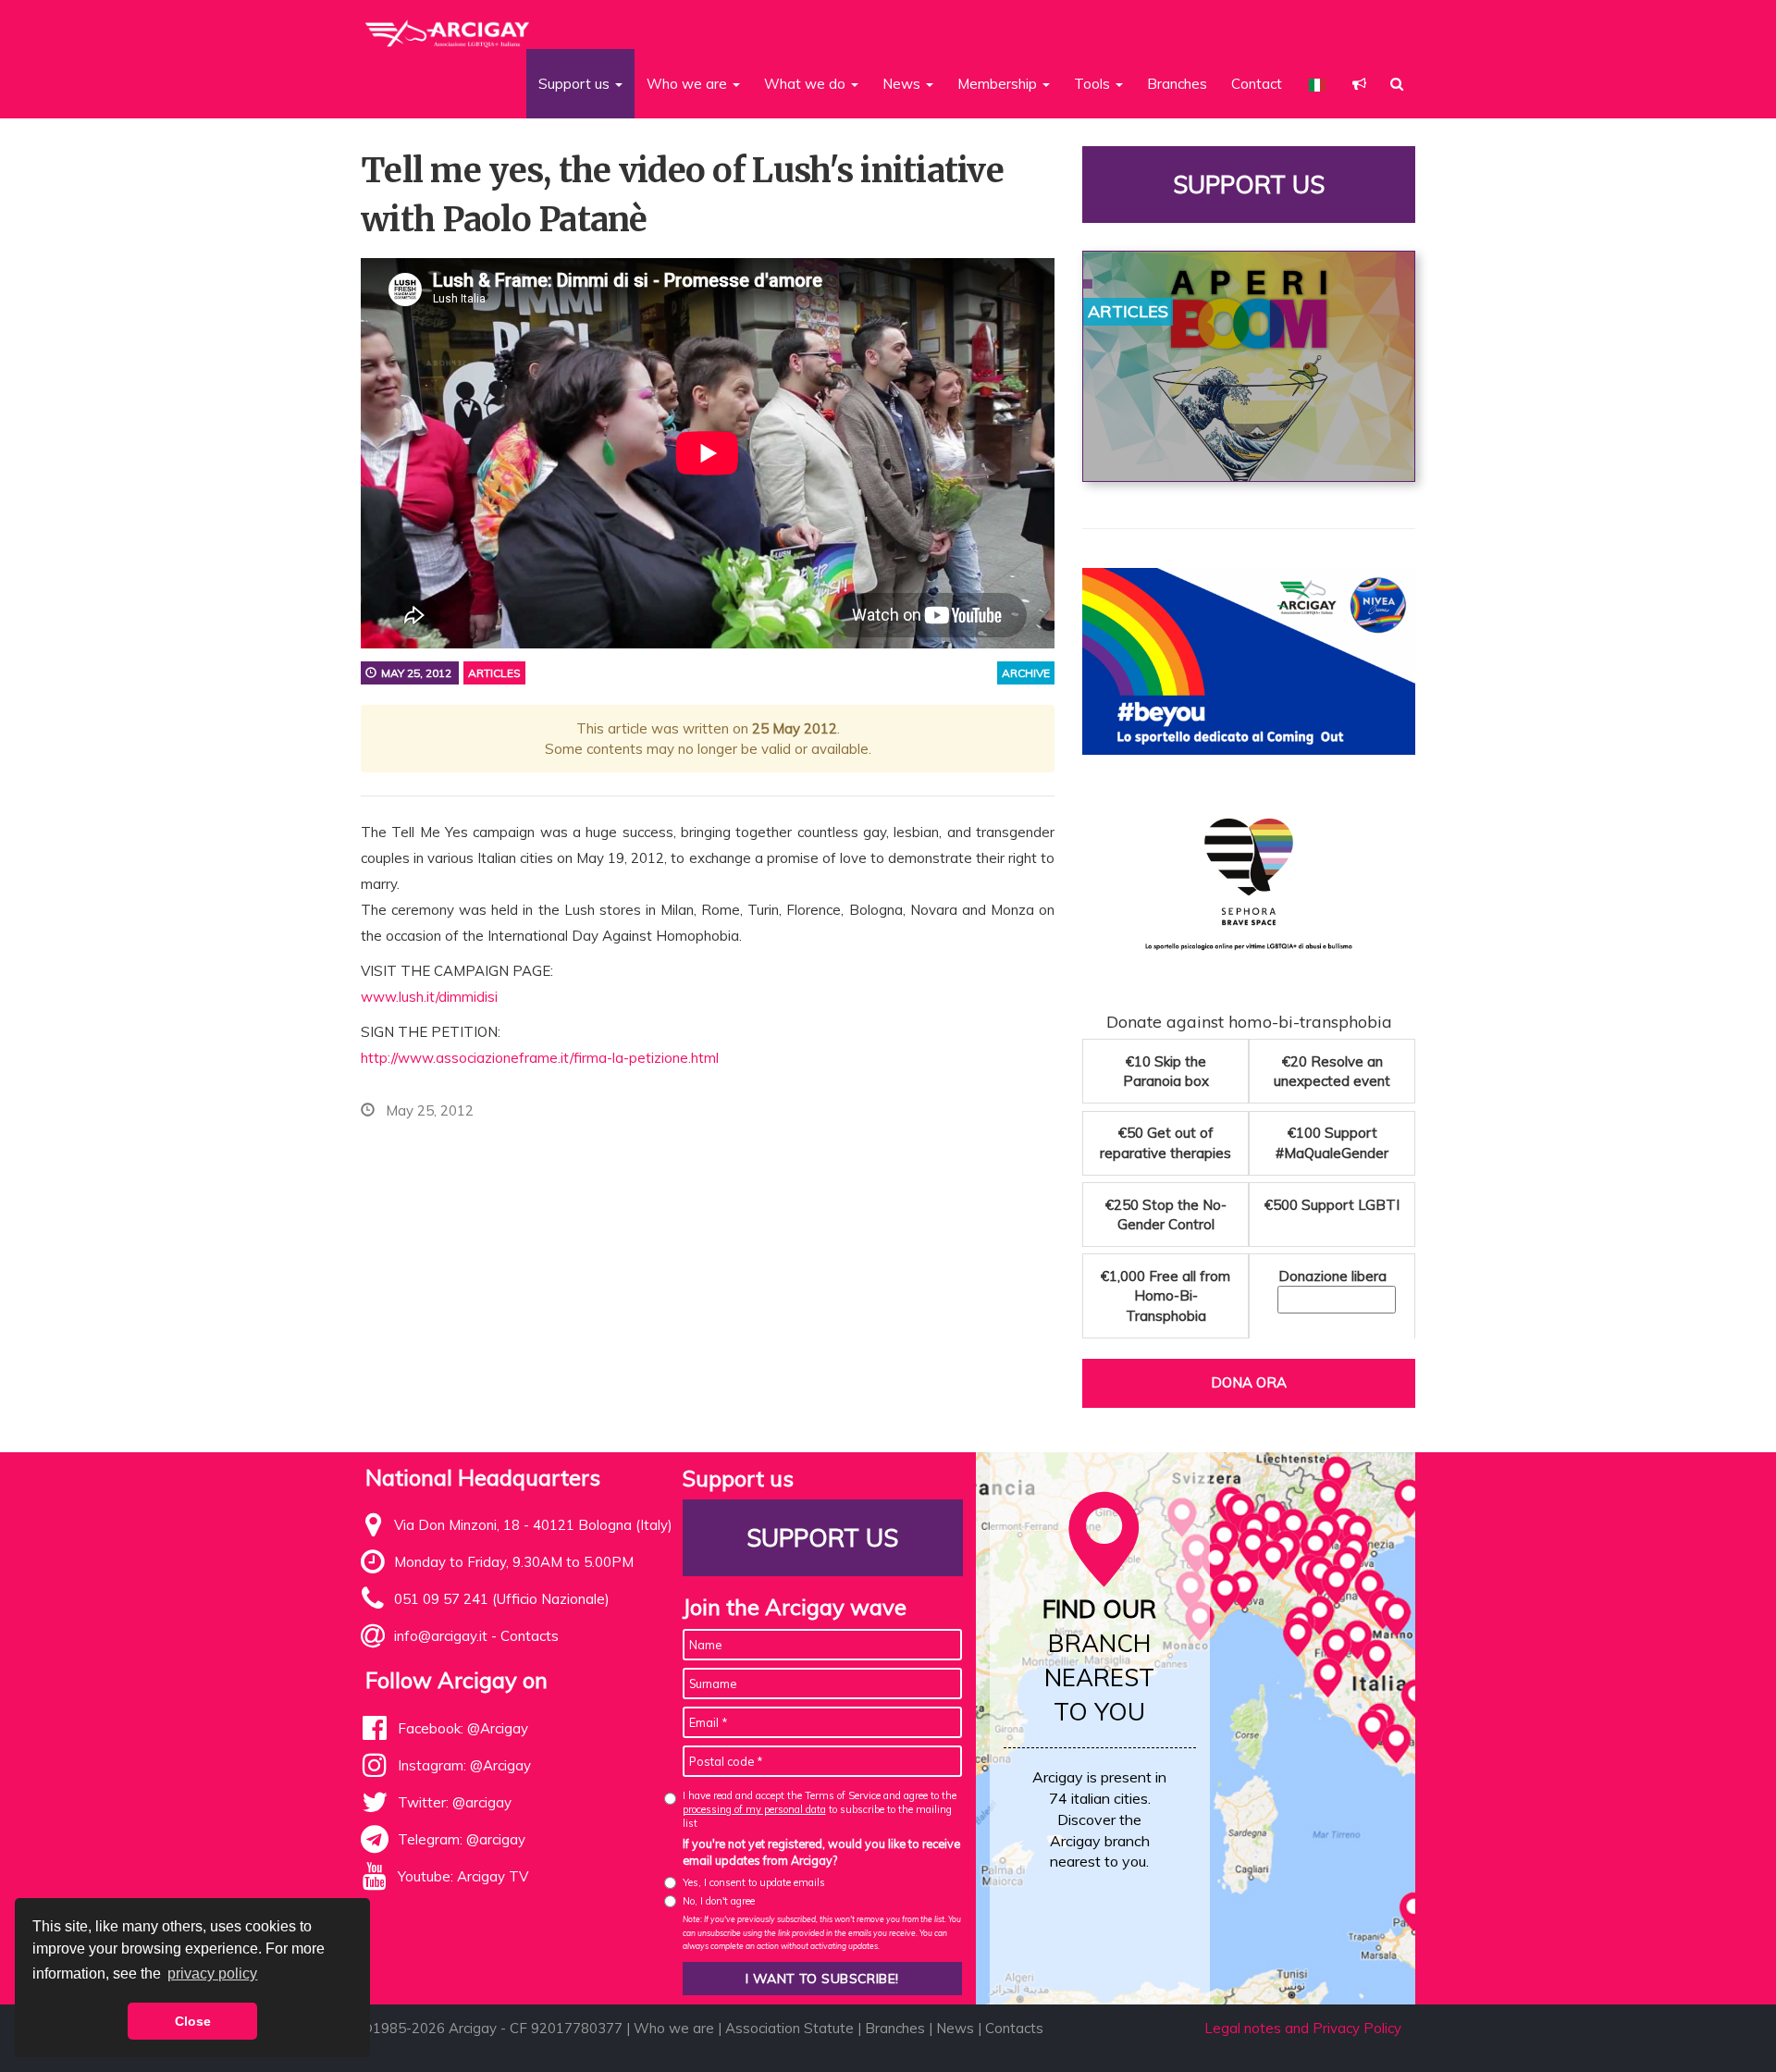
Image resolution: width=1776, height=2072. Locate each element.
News (955, 2028)
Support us (1249, 185)
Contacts (530, 1636)
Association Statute (789, 2028)
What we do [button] (807, 84)
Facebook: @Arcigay (463, 1728)
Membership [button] (999, 84)
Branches (1177, 84)
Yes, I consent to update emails (754, 1882)
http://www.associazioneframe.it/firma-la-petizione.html (540, 1058)
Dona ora (1249, 1382)
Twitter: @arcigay (455, 1802)
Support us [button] (576, 84)
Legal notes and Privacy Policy (1303, 2028)
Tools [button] (1094, 84)
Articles (494, 673)
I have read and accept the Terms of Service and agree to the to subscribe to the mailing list (820, 1810)
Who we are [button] (689, 84)
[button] (1359, 84)
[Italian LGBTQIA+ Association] (448, 26)
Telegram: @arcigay (462, 1839)
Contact (1257, 84)
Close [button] (193, 2021)
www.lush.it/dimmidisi (429, 997)
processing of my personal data (754, 1809)
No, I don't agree (719, 1901)
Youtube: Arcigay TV (463, 1876)
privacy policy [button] (212, 1973)
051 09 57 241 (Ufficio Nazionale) (502, 1599)
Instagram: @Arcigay (464, 1765)
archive (1026, 673)
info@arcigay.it (441, 1636)
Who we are (674, 2028)
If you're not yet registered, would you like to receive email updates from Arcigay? (821, 1852)
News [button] (903, 84)
